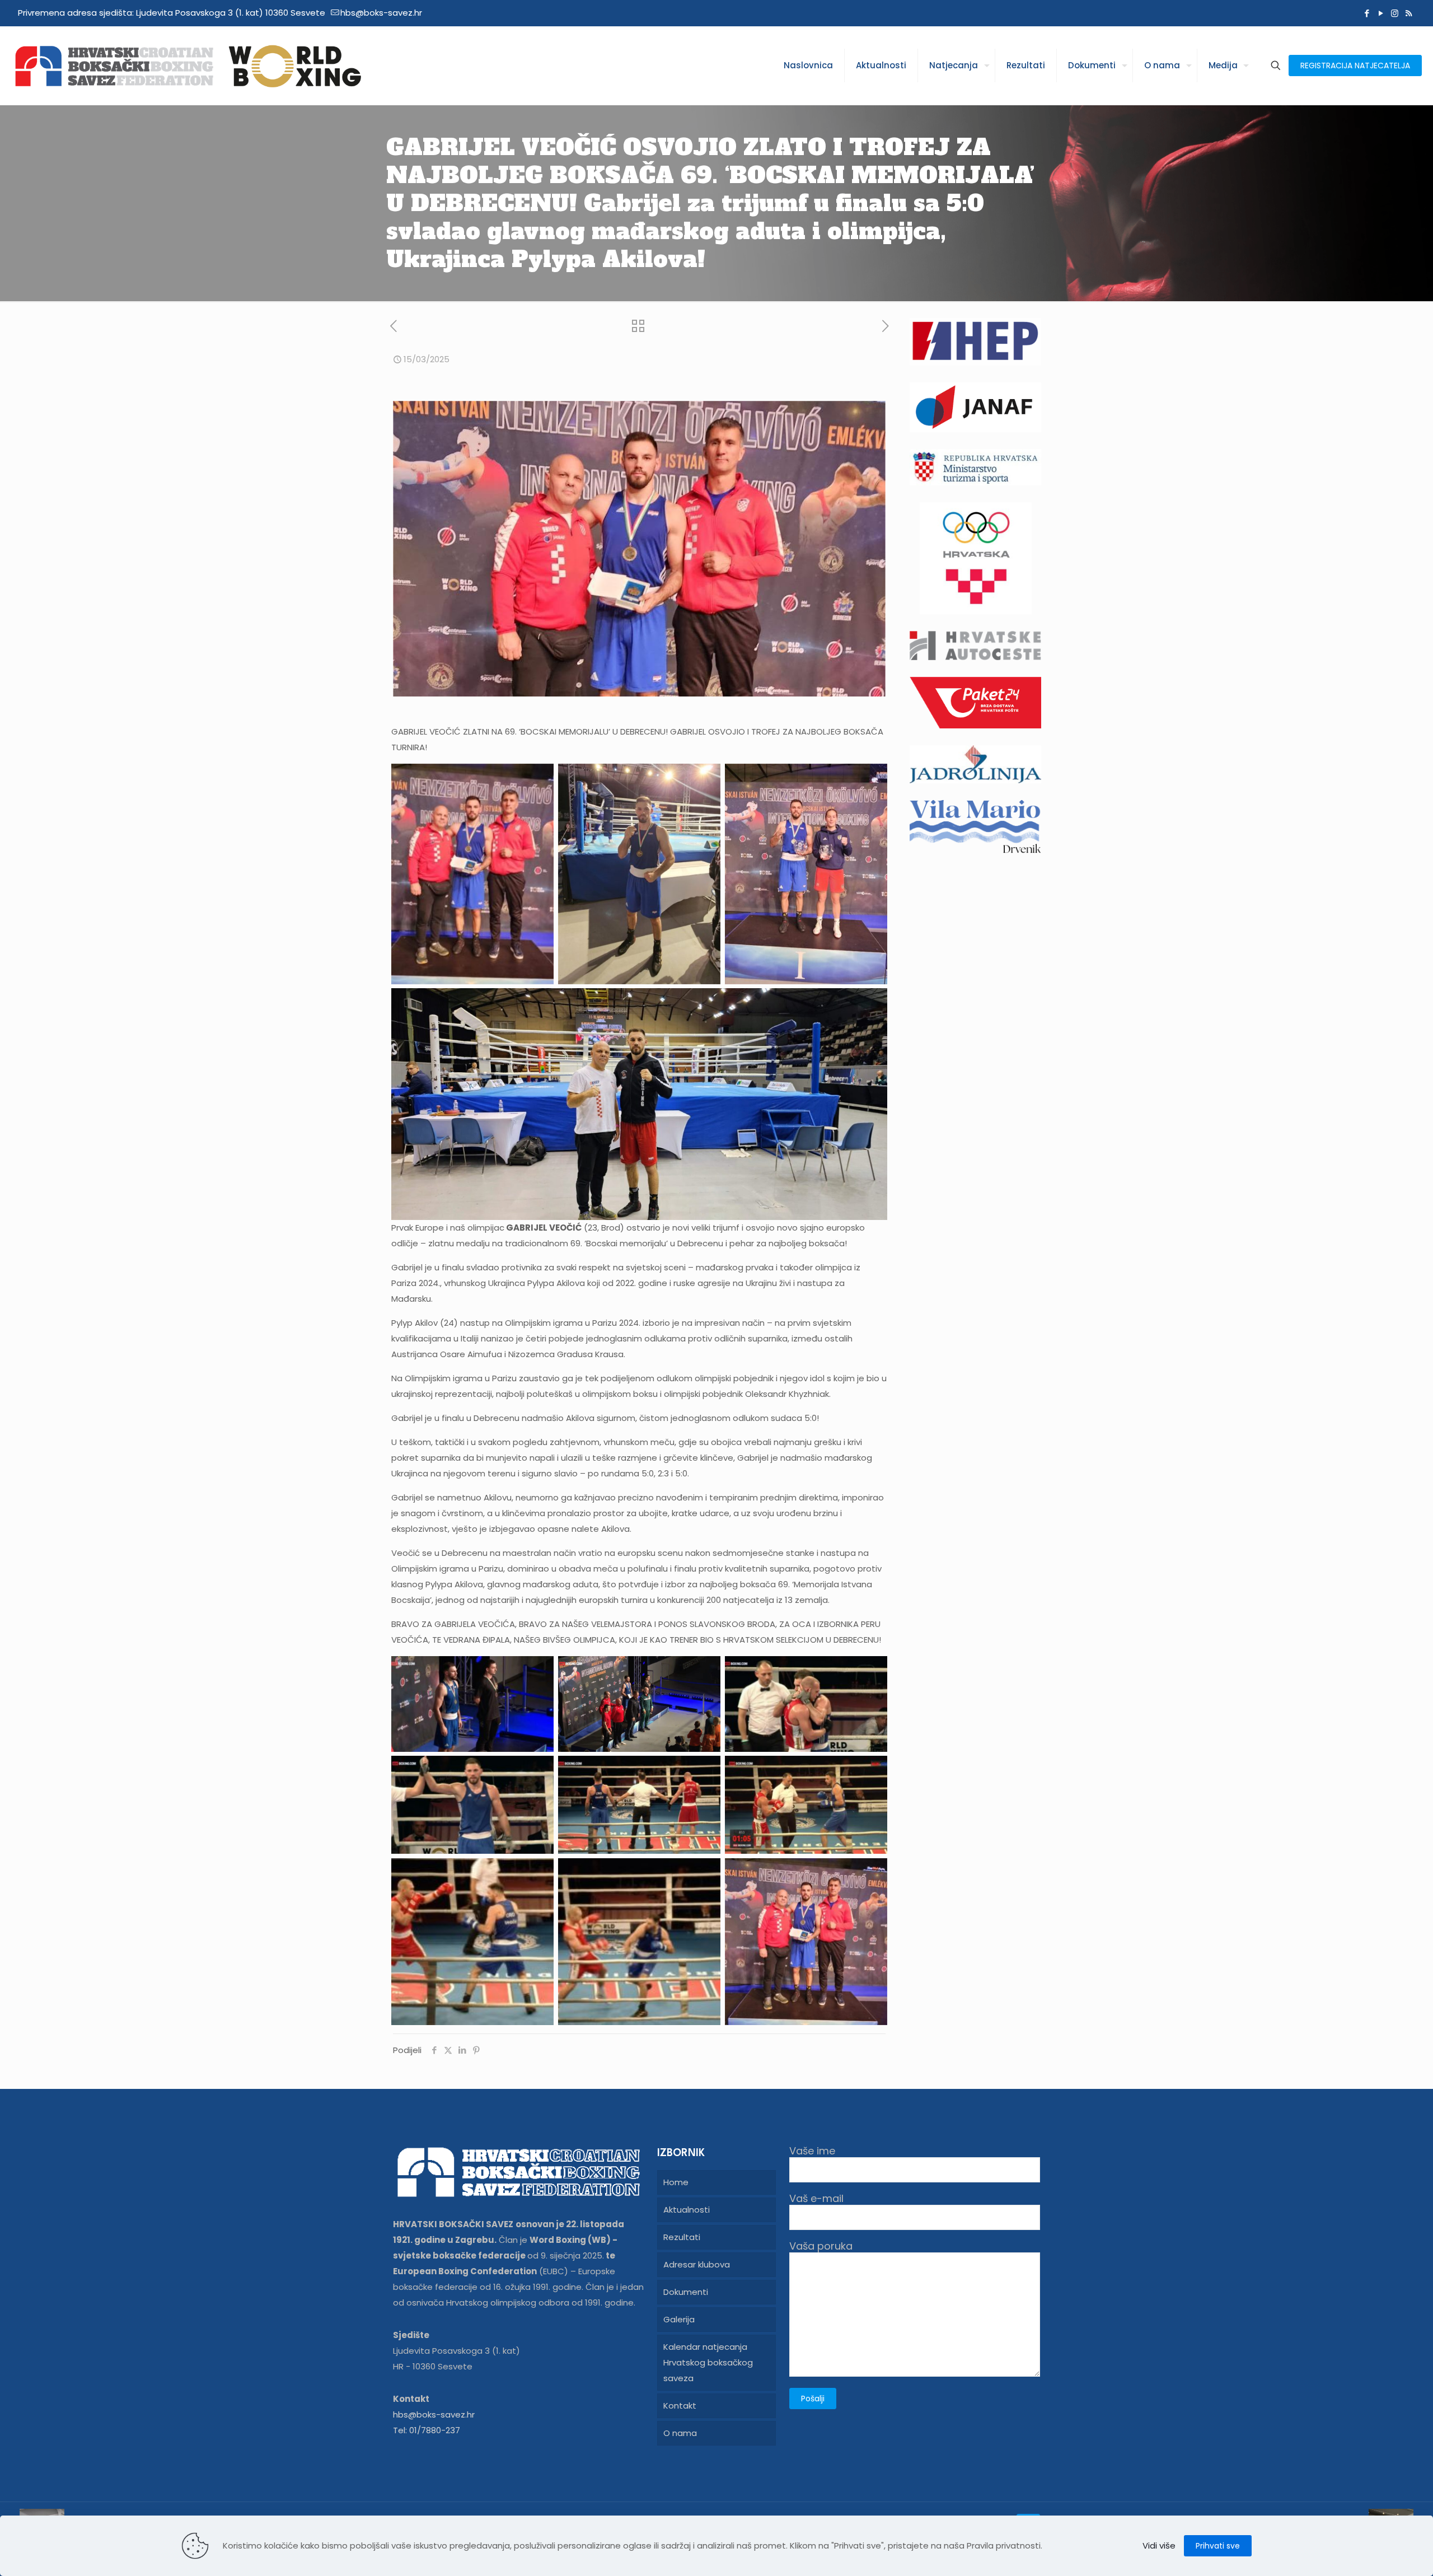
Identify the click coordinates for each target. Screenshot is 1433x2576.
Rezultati (682, 2237)
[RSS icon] (1409, 13)
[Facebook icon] (1367, 13)
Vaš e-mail (816, 2199)
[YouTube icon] (1381, 13)
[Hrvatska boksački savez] (188, 66)
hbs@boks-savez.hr (381, 13)
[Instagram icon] (1395, 13)
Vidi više (1159, 2545)
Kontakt (680, 2406)
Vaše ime (812, 2151)
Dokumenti (686, 2292)
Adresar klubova (697, 2264)
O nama (680, 2433)
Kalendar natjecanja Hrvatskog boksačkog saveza (708, 2362)
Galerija (679, 2319)
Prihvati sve (1218, 2546)
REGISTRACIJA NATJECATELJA (1355, 66)
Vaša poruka (821, 2247)
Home (676, 2182)
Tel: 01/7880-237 (427, 2430)
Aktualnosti (687, 2210)
